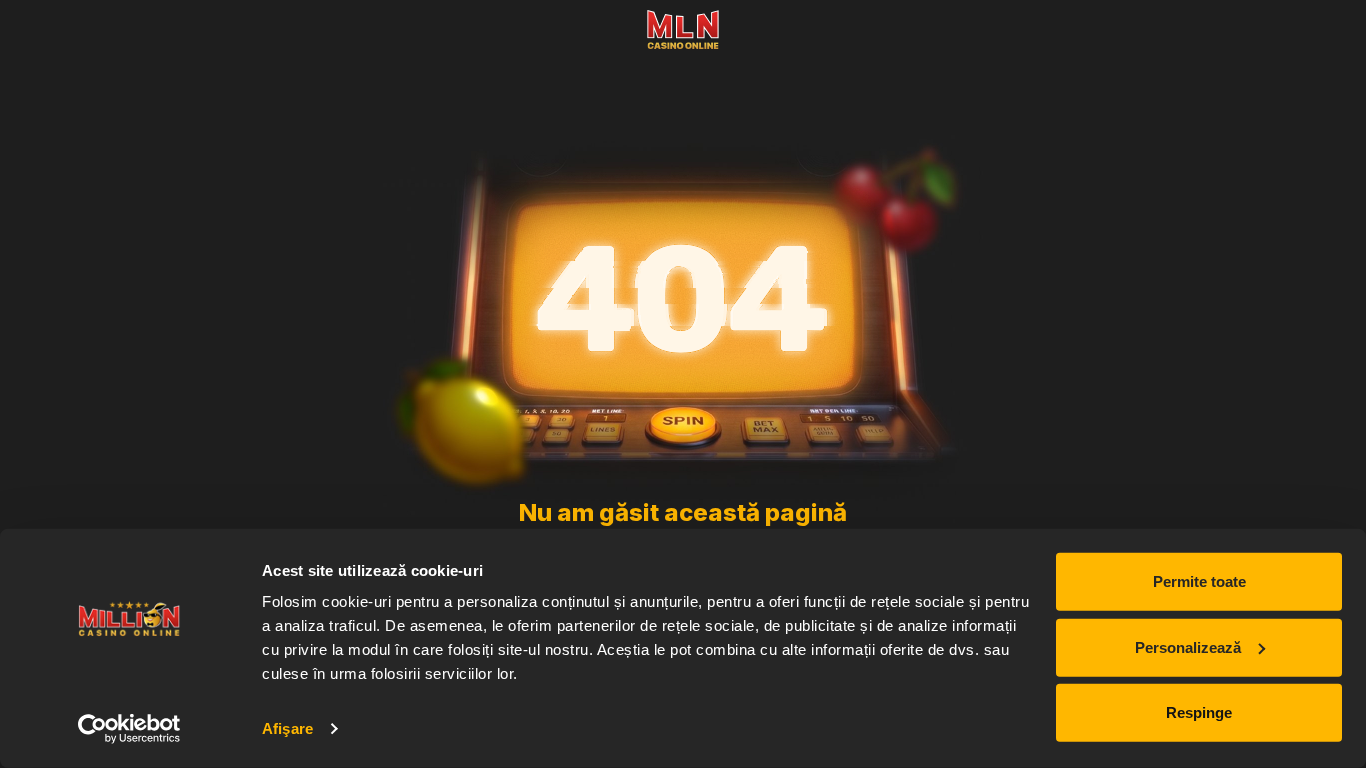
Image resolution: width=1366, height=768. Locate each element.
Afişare (287, 728)
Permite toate (1199, 581)
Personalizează (1188, 646)
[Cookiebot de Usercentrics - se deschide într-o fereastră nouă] (129, 729)
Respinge (1199, 712)
